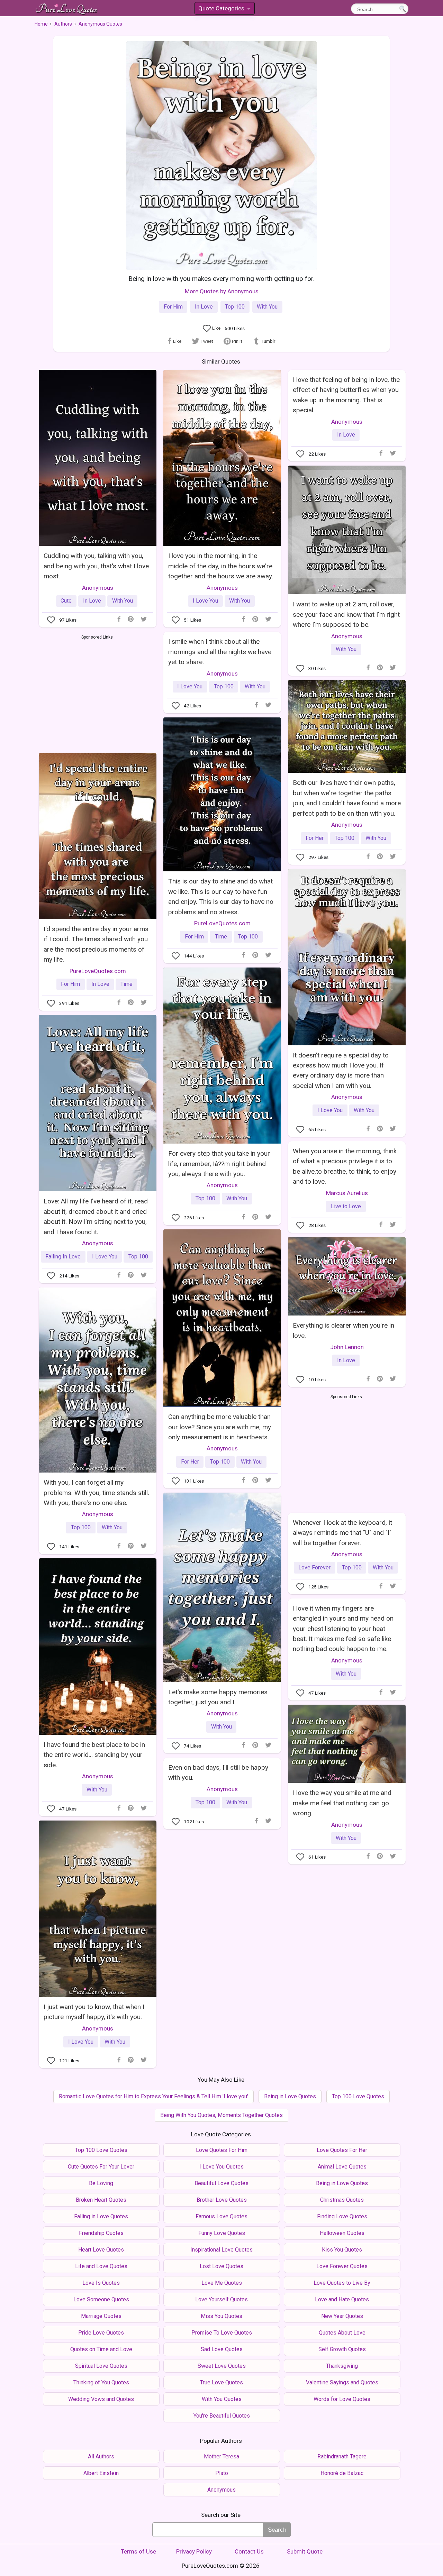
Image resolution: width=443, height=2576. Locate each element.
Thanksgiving (342, 2366)
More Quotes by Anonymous (222, 291)
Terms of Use (138, 2551)
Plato (222, 2473)
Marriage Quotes (101, 2316)
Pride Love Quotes (101, 2333)
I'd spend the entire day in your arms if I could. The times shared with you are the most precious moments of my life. (96, 944)
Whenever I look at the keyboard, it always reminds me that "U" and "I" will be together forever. (342, 1533)
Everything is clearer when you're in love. (343, 1330)
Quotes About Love (342, 2333)
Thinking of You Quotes (101, 2382)
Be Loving (101, 2183)
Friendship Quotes (101, 2233)
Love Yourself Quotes (221, 2299)
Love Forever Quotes (342, 2266)
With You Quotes (222, 2399)
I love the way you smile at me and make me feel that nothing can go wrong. (342, 1803)
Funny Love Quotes (222, 2233)
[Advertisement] (97, 693)
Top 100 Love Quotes (358, 2096)
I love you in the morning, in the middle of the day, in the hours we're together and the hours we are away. (221, 566)
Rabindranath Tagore (342, 2456)
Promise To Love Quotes (222, 2333)
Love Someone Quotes (101, 2299)
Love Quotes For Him (222, 2150)
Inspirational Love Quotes (221, 2250)
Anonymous (98, 588)
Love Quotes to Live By (342, 2283)
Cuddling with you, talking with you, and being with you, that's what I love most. (96, 566)
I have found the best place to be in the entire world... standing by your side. (94, 1755)
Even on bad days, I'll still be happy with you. (218, 1772)
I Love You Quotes (221, 2167)
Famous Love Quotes (221, 2216)
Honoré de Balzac (342, 2473)
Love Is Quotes (101, 2283)
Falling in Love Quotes (101, 2216)
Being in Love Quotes (290, 2096)
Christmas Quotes (342, 2200)
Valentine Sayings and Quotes (342, 2382)
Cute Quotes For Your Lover (101, 2167)
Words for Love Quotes (342, 2399)
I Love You (205, 601)
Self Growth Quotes (342, 2349)
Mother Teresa (221, 2456)
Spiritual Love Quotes (101, 2366)
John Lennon (347, 1347)
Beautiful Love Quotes (221, 2183)
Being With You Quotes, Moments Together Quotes (221, 2115)
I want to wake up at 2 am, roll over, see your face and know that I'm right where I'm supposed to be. (346, 614)
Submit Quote (305, 2551)
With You (267, 307)
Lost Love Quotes (221, 2266)
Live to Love (346, 1206)
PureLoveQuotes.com (222, 923)
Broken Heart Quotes (101, 2200)
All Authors (101, 2456)
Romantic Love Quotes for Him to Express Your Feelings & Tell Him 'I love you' (153, 2096)
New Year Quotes (342, 2316)
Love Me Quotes (222, 2283)
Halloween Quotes (342, 2233)
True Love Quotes (221, 2382)
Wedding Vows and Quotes (101, 2399)
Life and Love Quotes (101, 2266)
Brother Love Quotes (222, 2200)
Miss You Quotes (221, 2316)
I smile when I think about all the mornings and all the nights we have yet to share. (220, 652)
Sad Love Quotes (222, 2349)
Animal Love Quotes (342, 2167)
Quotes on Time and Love (101, 2349)
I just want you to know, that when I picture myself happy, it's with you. (94, 2012)
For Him (173, 307)
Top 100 (235, 307)
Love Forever (314, 1567)
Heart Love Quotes (101, 2250)
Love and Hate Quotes (342, 2299)
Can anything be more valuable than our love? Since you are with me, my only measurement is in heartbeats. (220, 1427)
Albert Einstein (101, 2473)
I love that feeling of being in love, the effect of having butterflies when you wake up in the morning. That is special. (346, 395)
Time (221, 937)
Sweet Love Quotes (222, 2366)
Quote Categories (224, 10)
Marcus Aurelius (347, 1193)
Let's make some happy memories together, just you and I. (218, 1697)
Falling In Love (63, 1257)
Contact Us (249, 2551)
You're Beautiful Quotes (222, 2416)
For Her (315, 838)
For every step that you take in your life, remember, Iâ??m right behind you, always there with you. (219, 1164)
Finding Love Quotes (342, 2216)
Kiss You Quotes (342, 2250)
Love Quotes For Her (342, 2150)
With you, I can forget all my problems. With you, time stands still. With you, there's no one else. (96, 1493)
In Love (204, 307)
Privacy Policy (194, 2551)
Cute (66, 601)
